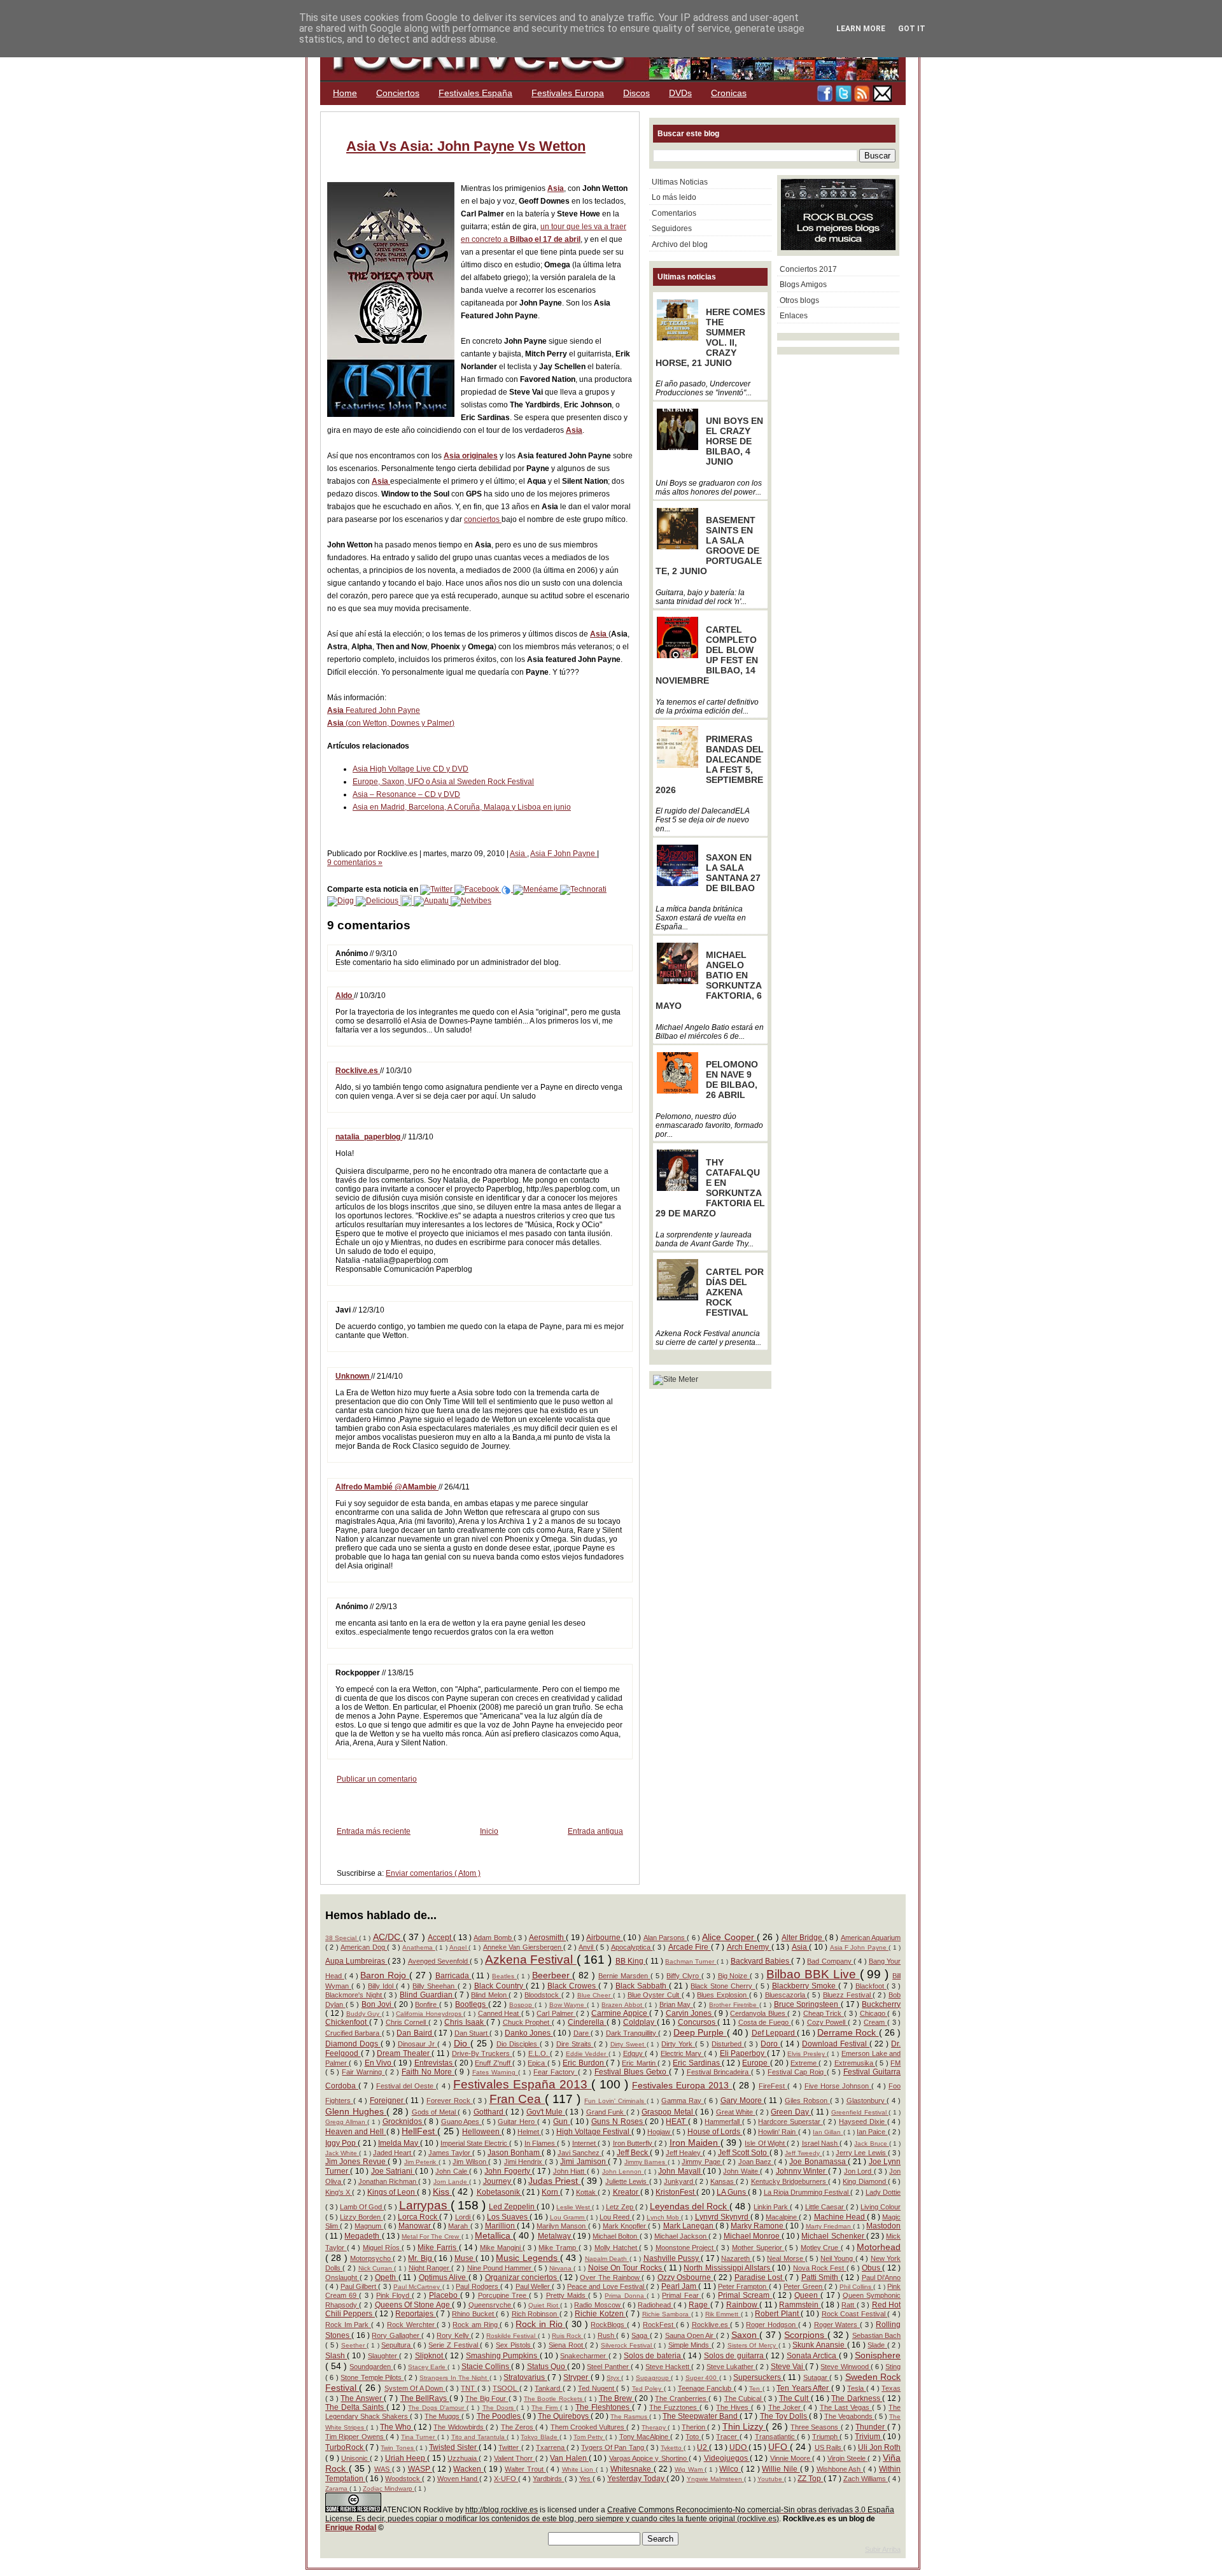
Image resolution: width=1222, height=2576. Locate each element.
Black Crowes (573, 1986)
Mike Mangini (501, 2248)
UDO (739, 2447)
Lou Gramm (568, 2217)
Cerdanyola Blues (759, 2013)
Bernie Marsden (624, 1976)
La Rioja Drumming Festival (807, 2192)
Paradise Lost (760, 2277)
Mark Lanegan (689, 2226)
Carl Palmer (556, 2013)
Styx (614, 2378)
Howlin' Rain (778, 2132)
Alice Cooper (729, 1937)
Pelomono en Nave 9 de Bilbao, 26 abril (732, 1080)
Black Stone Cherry (723, 1986)
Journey (498, 2181)
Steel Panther (608, 2367)
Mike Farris (438, 2248)
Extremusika (855, 2063)
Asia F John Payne (564, 854)
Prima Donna (625, 2296)
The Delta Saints (356, 2407)
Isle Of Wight (766, 2143)
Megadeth (363, 2236)
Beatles (504, 1976)
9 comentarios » (355, 862)
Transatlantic (776, 2437)
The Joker (786, 2407)
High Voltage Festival (594, 2132)
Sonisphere (878, 2355)
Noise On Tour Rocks (626, 2268)
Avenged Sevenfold (439, 1961)
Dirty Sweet (629, 2044)
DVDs (680, 93)
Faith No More (428, 2072)
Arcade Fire (690, 1947)
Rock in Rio (540, 2324)
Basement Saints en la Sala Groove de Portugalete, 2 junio (709, 545)
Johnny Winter (802, 2171)
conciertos (483, 519)
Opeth (387, 2277)
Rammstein (800, 2305)
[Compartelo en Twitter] (437, 889)
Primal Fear (681, 2295)
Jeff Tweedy (803, 2153)
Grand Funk (606, 2112)
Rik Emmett (723, 2314)
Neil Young (838, 2258)
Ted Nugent (597, 2388)
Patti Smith (821, 2277)
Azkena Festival (531, 1960)
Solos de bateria (653, 2356)
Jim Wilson (470, 2162)
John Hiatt (570, 2171)
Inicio (489, 1831)
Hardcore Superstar (790, 2122)
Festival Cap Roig (797, 2072)
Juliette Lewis (627, 2181)
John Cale (452, 2171)
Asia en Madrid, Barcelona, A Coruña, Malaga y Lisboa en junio (462, 807)
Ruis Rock (568, 2336)
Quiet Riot (544, 2305)
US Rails (829, 2447)
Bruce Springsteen (807, 2004)
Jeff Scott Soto (744, 2153)
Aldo (345, 996)
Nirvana (561, 2268)
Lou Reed (615, 2217)
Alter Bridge (803, 1938)
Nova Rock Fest (820, 2268)
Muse (465, 2258)
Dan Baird (415, 2033)
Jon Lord (859, 2171)
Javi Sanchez (579, 2153)
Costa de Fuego (765, 2022)
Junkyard (679, 2181)
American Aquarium (871, 1938)
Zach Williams (866, 2479)
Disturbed (728, 2044)
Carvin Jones (690, 2013)
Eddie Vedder (587, 2054)
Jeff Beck (633, 2153)
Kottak (587, 2192)
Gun (562, 2122)
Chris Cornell (407, 2022)
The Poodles (500, 2416)
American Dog (364, 1947)
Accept (440, 1938)
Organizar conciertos (522, 2277)
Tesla (856, 2388)
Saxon (745, 2335)
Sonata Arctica (813, 2356)
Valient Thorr (515, 2458)
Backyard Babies (761, 1961)
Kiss (442, 2192)
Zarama (337, 2488)
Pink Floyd (394, 2295)
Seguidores (672, 229)
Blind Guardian (427, 1995)
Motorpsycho (371, 2258)
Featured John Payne (374, 710)
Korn (551, 2192)
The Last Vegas (846, 2407)
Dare (582, 2033)
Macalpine (782, 2217)
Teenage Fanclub (706, 2388)
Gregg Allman (346, 2122)
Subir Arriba (883, 2549)
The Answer (362, 2398)
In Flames (541, 2143)
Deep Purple (700, 2032)
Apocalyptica (632, 1947)
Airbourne (604, 1938)
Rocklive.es (358, 1071)
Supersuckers (758, 2377)
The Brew (617, 2398)
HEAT (677, 2122)
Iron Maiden (695, 2143)
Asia (556, 188)
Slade (877, 2345)
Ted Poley (648, 2389)
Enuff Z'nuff (494, 2063)
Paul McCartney (418, 2287)
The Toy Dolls (784, 2416)
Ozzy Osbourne (685, 2277)
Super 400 (702, 2378)
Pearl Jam (680, 2286)
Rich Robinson (536, 2314)
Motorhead (879, 2247)
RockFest (659, 2325)
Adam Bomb (494, 1938)
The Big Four (487, 2398)
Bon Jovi (378, 2004)
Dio (462, 2043)
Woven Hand (458, 2479)
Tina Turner (419, 2437)
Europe (756, 2063)
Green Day (791, 2112)
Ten (755, 2389)
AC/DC (388, 1937)
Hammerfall (723, 2122)
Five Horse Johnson (838, 2086)
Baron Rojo (385, 1975)
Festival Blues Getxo (632, 2072)
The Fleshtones (604, 2407)
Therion (694, 2427)
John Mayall (680, 2171)
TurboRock (345, 2447)
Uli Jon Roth (879, 2447)
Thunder (871, 2427)
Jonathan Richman (388, 2181)
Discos (636, 93)
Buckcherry (881, 2004)
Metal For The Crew (432, 2236)
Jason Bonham (515, 2153)
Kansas (723, 2181)
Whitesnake (632, 2469)
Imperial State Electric (475, 2143)
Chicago (874, 2013)
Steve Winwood (845, 2367)
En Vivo (379, 2063)
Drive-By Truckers (482, 2053)
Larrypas (425, 2205)
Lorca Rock (418, 2217)
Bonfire (427, 2004)
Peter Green (804, 2286)
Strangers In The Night (454, 2378)
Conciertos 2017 (808, 269)
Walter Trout (525, 2469)
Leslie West (574, 2207)
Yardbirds (548, 2479)
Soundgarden (371, 2367)
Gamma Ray (683, 2101)
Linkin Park (772, 2207)
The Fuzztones (674, 2407)
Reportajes (415, 2314)
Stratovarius (525, 2377)
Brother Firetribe (734, 2005)
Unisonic (355, 2458)
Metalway (555, 2236)
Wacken (468, 2469)
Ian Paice (872, 2132)
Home (345, 93)
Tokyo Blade (540, 2437)
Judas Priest (554, 2181)
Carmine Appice (620, 2013)
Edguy (634, 2053)
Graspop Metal (668, 2112)
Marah (459, 2226)
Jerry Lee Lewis (862, 2153)
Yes (586, 2479)
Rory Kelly (454, 2335)
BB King (631, 1961)
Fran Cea (517, 2099)
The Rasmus (630, 2417)
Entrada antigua (595, 1831)
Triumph (826, 2437)
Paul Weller (534, 2286)
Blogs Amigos (803, 285)
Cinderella (587, 2022)
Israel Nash (821, 2143)
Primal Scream (745, 2295)
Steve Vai (788, 2367)
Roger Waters (837, 2325)
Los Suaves (508, 2217)
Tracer (727, 2437)
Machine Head (840, 2217)
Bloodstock (543, 1995)
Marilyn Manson (562, 2226)
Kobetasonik (499, 2192)
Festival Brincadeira (719, 2072)
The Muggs (443, 2416)
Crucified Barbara (354, 2033)
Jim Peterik (421, 2162)
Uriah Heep (406, 2458)
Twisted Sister (454, 2447)
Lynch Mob (664, 2217)
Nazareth (736, 2258)
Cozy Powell (827, 2022)
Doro (770, 2044)
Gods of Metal (435, 2112)
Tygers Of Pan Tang (613, 2447)
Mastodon (883, 2226)
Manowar (416, 2226)
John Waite (741, 2171)
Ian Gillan (828, 2132)
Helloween (482, 2132)
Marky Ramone (758, 2226)
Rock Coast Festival (854, 2314)
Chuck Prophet (527, 2022)
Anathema (418, 1947)
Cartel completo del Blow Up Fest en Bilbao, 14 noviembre (707, 655)
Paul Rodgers (478, 2286)
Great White (736, 2112)
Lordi (464, 2217)
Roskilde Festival (512, 2336)
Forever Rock (450, 2101)
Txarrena (551, 2447)
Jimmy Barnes (646, 2162)
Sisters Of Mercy (753, 2345)
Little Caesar (825, 2207)
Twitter (509, 2447)
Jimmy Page (702, 2162)
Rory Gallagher (397, 2335)
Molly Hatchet (617, 2248)
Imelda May (399, 2143)
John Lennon (623, 2171)
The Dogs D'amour (437, 2408)
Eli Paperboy (743, 2053)
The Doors (499, 2408)
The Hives (734, 2407)
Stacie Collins (486, 2367)
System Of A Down (415, 2388)
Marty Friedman (829, 2226)
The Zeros (518, 2427)
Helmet (529, 2132)
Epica (537, 2063)
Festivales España (475, 93)
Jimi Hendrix (524, 2162)
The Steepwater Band (701, 2416)
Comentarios (674, 213)
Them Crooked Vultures (589, 2427)
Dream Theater (404, 2053)
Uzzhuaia (463, 2458)
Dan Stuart (472, 2033)
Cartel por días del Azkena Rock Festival (735, 1292)
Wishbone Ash (840, 2469)
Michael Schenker (833, 2236)
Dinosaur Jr (418, 2044)
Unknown (353, 1376)
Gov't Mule (546, 2112)
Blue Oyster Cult (655, 1995)
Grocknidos (404, 2122)
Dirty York (678, 2044)
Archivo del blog (680, 244)
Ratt (849, 2305)
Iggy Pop (341, 2143)
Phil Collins (857, 2287)
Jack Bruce (871, 2143)
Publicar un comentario (377, 1779)
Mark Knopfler (625, 2226)
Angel (459, 1947)
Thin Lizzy (744, 2426)
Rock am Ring (476, 2325)
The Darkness (857, 2398)
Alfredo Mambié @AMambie (387, 1487)
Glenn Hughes (356, 2111)
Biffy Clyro (684, 1976)
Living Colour (881, 2207)
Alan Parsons (665, 1938)
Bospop (522, 2005)
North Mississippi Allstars (728, 2268)
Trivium (868, 2437)
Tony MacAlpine (645, 2437)
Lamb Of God (362, 2207)
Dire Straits (575, 2044)
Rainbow (743, 2305)
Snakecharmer (584, 2356)
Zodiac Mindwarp (389, 2488)
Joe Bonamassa (818, 2162)
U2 (703, 2447)
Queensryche (491, 2305)
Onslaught (342, 2277)
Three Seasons (815, 2427)
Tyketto (672, 2448)
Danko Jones (529, 2033)
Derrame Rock (848, 2032)
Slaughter (383, 2356)
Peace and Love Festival (607, 2286)
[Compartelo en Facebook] (478, 889)
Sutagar (816, 2377)
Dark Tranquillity (632, 2033)
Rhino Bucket (474, 2314)
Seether (354, 2345)
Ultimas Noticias (680, 182)
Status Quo (547, 2367)
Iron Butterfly (634, 2143)
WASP (420, 2469)
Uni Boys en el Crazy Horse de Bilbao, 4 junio (734, 441)
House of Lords (715, 2132)
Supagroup (653, 2378)
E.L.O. (539, 2053)
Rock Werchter (412, 2325)
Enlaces (794, 316)
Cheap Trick (824, 2013)
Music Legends (528, 2258)
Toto (693, 2437)
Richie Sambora (667, 2314)
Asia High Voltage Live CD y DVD (411, 769)
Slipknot (430, 2356)
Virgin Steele (848, 2458)
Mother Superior (758, 2248)
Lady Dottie (883, 2192)
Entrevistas (434, 2063)
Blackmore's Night (355, 1995)
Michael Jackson (681, 2236)
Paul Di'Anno (881, 2277)
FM (895, 2063)
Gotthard (490, 2112)
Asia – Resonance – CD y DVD (406, 794)
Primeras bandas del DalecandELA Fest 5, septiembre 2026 (710, 764)
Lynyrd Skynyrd (723, 2217)
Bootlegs (472, 2004)
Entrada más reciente (374, 1831)
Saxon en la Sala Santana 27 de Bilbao (733, 873)
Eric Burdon (584, 2063)
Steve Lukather (731, 2367)
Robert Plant (778, 2314)
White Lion (579, 2469)
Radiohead (655, 2305)
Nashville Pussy (672, 2258)
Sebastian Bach (876, 2335)
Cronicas (729, 93)
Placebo (445, 2295)
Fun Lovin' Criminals (615, 2101)
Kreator (627, 2192)
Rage (699, 2305)
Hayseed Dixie (863, 2122)
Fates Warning (495, 2072)
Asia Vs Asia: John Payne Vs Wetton (466, 146)
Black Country (500, 1986)
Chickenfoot (347, 2022)
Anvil (587, 1947)
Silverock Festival (627, 2345)
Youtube (771, 2479)
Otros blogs (799, 300)
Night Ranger (430, 2268)
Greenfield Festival (860, 2112)
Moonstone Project (686, 2248)
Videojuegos (727, 2458)
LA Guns (732, 2192)
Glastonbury (867, 2101)
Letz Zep (621, 2207)
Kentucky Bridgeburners (790, 2181)
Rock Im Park (348, 2325)
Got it (912, 29)
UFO (779, 2447)
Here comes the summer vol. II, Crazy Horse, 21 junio (710, 337)
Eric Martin (640, 2063)
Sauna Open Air (691, 2335)
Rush (607, 2335)
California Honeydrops (430, 2014)
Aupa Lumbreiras (356, 1961)
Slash (336, 2356)
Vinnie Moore (791, 2458)
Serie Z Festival (454, 2345)
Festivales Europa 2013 (682, 2085)
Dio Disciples (518, 2044)
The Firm (546, 2408)
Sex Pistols (514, 2345)
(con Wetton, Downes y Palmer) (391, 723)
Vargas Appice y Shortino (649, 2458)
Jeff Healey (684, 2153)
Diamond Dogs (353, 2044)
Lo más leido (674, 197)
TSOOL (506, 2388)
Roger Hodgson (772, 2325)
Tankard (548, 2388)
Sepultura (397, 2345)
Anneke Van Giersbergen (523, 1947)
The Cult (795, 2398)
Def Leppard (775, 2033)
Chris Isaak (465, 2022)
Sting (893, 2367)
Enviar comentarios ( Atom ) (433, 1873)
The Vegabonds (849, 2416)
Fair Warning (363, 2072)
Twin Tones (398, 2448)
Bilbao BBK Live (813, 1974)
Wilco (730, 2469)
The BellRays (425, 2398)
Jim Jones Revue (356, 2162)
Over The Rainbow (611, 2277)
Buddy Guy (364, 2014)
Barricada (453, 1976)
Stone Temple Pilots (372, 2377)
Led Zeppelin (513, 2207)
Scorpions (805, 2335)
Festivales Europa (568, 93)
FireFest (773, 2086)
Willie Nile (781, 2469)
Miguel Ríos (382, 2248)
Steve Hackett (668, 2367)
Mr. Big (421, 2258)
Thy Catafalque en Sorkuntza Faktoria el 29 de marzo (710, 1188)
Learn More (861, 29)
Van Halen (569, 2458)
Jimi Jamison (584, 2162)
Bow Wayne (568, 2005)
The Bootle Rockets (554, 2399)
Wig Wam (690, 2469)
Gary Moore (742, 2101)
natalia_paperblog (369, 1137)
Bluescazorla (786, 1995)
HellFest (419, 2131)
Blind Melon (490, 1995)
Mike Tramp (558, 2248)
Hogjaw (660, 2132)
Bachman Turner (691, 1961)
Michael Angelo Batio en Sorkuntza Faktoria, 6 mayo (709, 980)
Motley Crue (821, 2248)
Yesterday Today (637, 2479)
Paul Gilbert (360, 2286)
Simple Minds (690, 2345)
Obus (872, 2268)
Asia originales (471, 456)
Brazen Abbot (623, 2005)
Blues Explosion (723, 1995)
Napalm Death (607, 2259)
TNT (469, 2388)
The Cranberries (682, 2398)
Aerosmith (547, 1938)
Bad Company (830, 1961)
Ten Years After (804, 2388)
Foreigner (388, 2101)
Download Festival (836, 2044)
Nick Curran (376, 2268)
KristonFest (676, 2192)
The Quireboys (564, 2416)
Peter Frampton (743, 2286)
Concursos (698, 2022)
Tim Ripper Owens (355, 2437)
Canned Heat (500, 2013)
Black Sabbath (642, 1986)
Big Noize (734, 1976)
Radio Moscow (598, 2305)
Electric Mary (682, 2053)
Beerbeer (552, 1975)
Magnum (369, 2226)
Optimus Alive (444, 2277)
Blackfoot (871, 1986)
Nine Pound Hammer (501, 2268)
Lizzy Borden (361, 2217)
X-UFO (506, 2479)
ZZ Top (810, 2479)
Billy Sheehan (435, 1986)
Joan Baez (756, 2162)
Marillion (501, 2226)
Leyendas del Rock (690, 2206)
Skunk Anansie (819, 2345)
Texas (891, 2388)
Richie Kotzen (600, 2314)
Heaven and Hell (356, 2132)
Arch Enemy (749, 1947)
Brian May (676, 2004)
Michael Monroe (753, 2236)
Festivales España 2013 (523, 2084)
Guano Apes (461, 2122)
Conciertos (398, 93)
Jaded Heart (393, 2153)
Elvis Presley (807, 2054)
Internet (585, 2143)
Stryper (577, 2377)
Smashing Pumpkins (503, 2356)
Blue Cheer (595, 1995)
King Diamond (865, 2181)
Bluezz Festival (848, 1995)
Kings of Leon (392, 2192)
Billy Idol (382, 1986)
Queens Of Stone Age (414, 2305)
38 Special (342, 1938)
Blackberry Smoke (805, 1986)
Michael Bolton (616, 2236)
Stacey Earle (428, 2367)
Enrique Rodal (351, 2528)
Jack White (342, 2153)
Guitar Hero (517, 2122)
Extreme (804, 2063)
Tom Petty (589, 2437)
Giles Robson (807, 2101)
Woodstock (404, 2479)
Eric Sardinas (697, 2063)
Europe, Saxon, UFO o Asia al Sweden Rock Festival (443, 782)
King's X (339, 2192)
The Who (397, 2427)
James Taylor (450, 2153)
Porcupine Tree (503, 2295)
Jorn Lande (451, 2182)
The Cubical (744, 2398)
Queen (807, 2295)
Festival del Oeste (406, 2086)
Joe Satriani (393, 2171)
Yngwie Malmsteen (715, 2479)
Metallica (494, 2235)
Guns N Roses (618, 2122)
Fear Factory (555, 2072)
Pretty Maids (567, 2295)
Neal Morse (786, 2258)
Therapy (655, 2427)
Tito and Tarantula (479, 2437)
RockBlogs (609, 2325)
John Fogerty (508, 2171)
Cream (875, 2022)
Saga (640, 2335)
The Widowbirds (459, 2427)
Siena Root (567, 2345)
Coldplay (640, 2022)
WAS (383, 2469)
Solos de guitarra (735, 2356)
